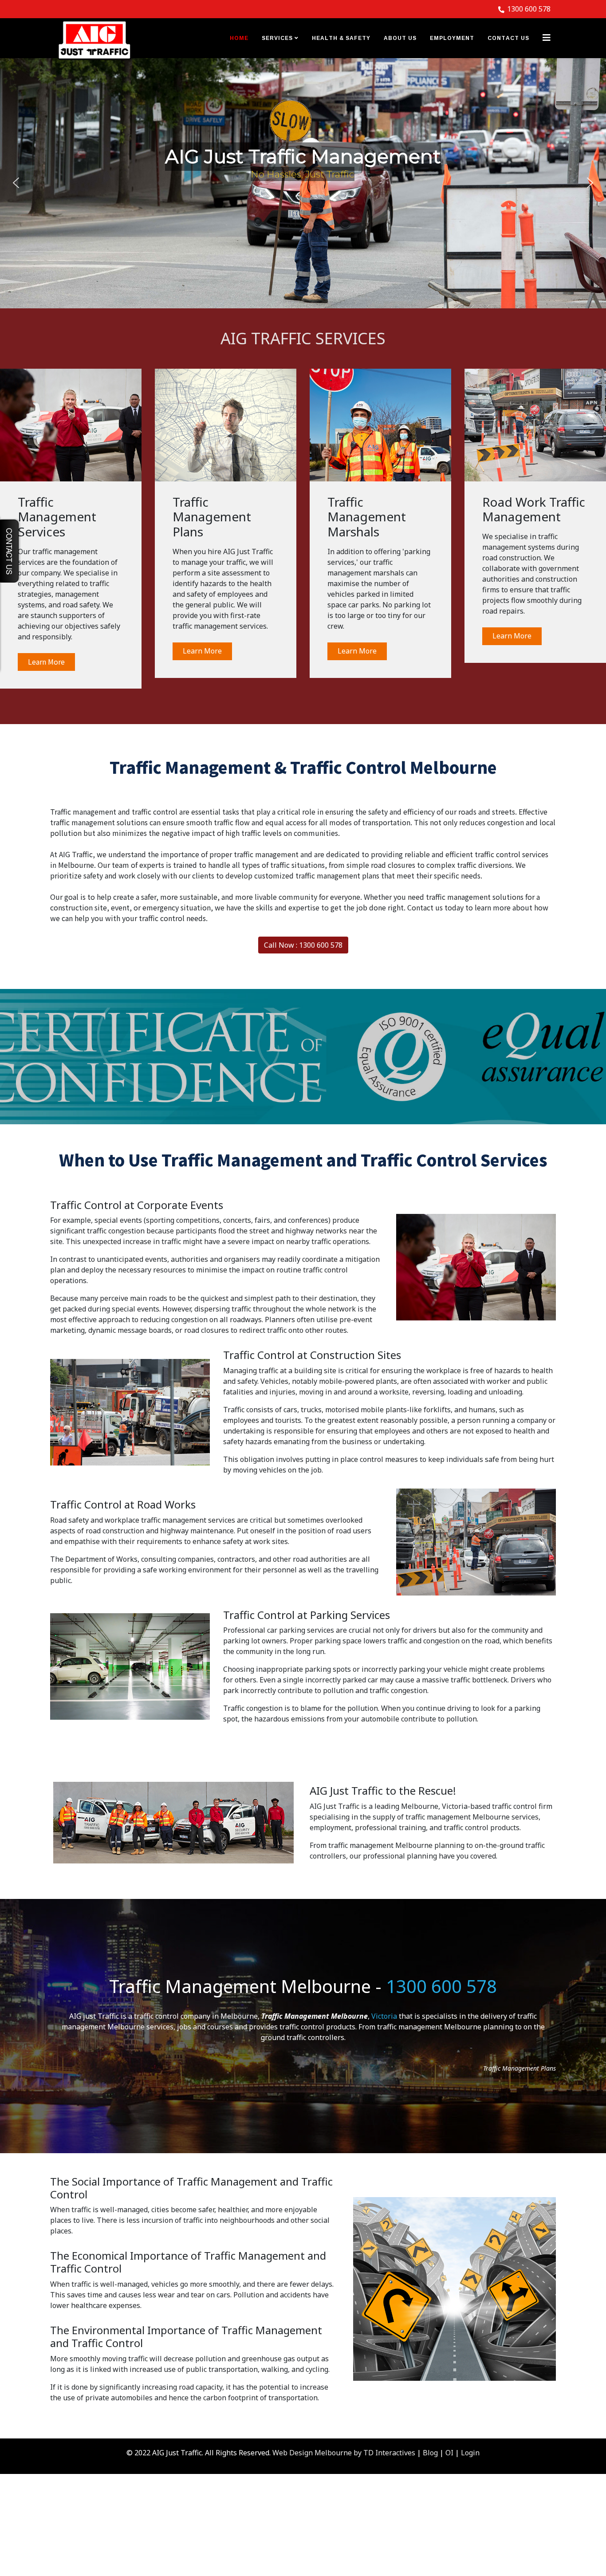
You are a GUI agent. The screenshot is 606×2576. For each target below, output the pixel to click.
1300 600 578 (529, 9)
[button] (16, 183)
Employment (452, 38)
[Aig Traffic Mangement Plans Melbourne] (226, 425)
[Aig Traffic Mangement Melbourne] (71, 425)
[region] (303, 183)
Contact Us (508, 38)
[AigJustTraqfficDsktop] (94, 39)
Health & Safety (341, 38)
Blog (430, 2453)
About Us (400, 38)
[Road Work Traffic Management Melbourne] (535, 425)
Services (277, 38)
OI (449, 2453)
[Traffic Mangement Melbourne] (380, 425)
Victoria (384, 2016)
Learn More (46, 662)
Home (239, 38)
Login (470, 2453)
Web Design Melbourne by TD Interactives (344, 2453)
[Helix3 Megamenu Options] (547, 37)
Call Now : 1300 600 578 (303, 945)
